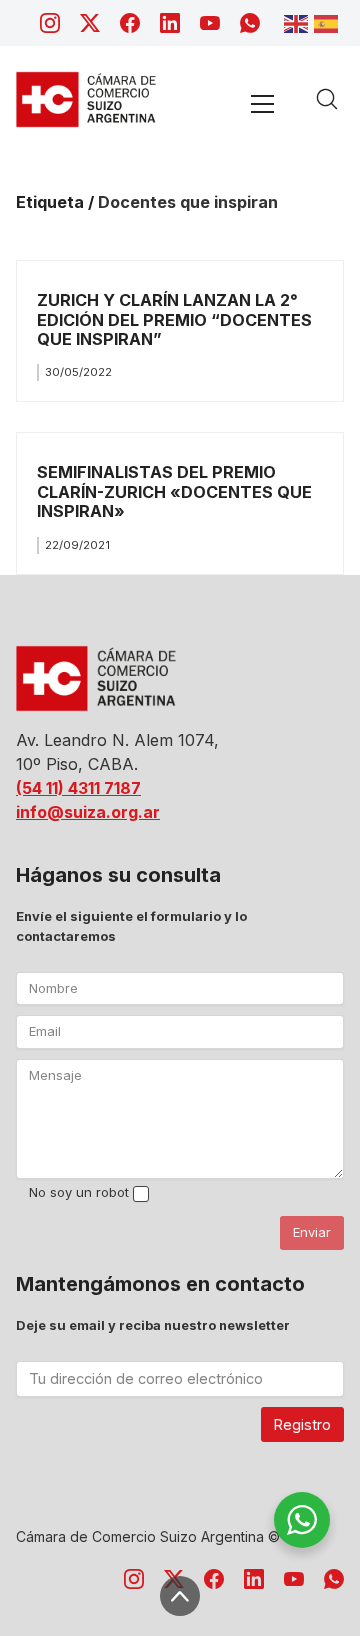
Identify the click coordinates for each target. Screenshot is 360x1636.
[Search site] (327, 99)
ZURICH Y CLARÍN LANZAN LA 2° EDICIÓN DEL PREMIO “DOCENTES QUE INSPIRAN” (174, 319)
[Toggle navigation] (262, 103)
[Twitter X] (90, 23)
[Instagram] (50, 23)
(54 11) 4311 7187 (78, 788)
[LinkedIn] (170, 23)
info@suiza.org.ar (88, 812)
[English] (299, 22)
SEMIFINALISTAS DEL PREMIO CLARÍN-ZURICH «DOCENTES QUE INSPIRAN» (174, 491)
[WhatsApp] (250, 23)
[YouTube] (210, 23)
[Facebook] (130, 23)
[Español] (329, 22)
